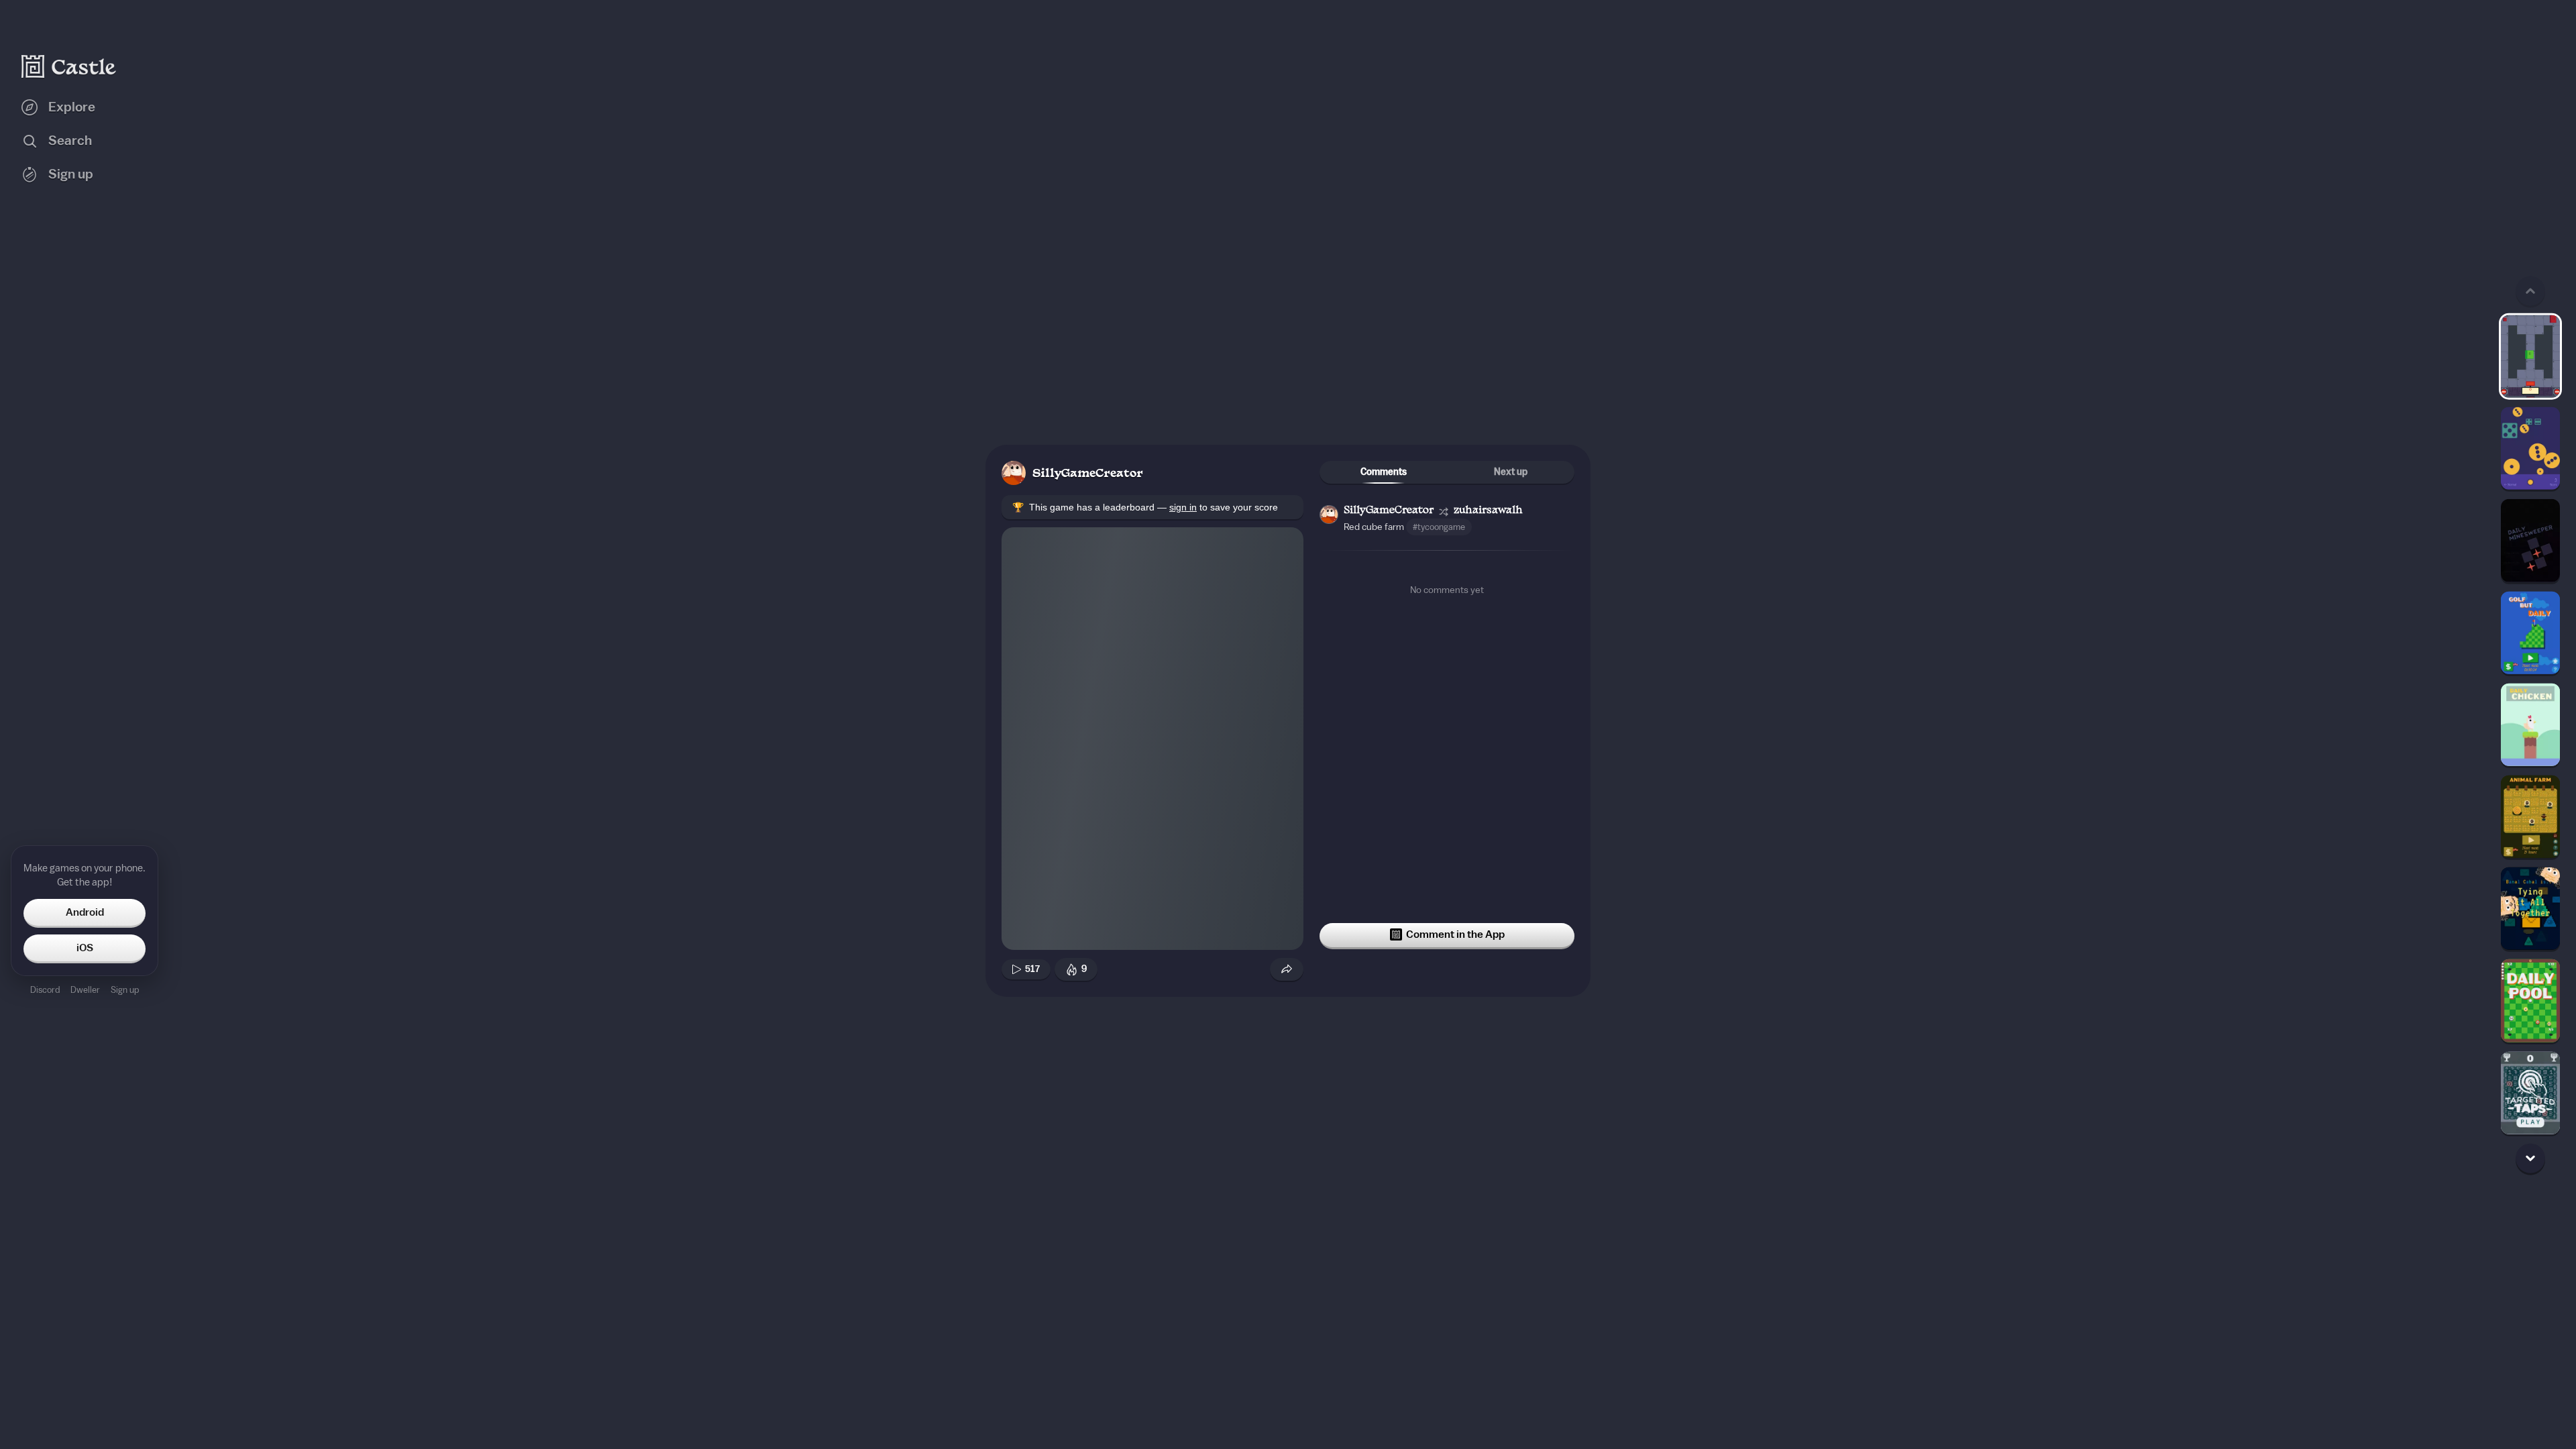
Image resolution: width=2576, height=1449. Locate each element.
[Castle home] (69, 66)
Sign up (125, 990)
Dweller (85, 990)
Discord (45, 990)
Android (85, 912)
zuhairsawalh (1488, 511)
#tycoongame (1439, 527)
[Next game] (2530, 1158)
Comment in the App (1455, 934)
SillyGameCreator (1088, 474)
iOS (85, 948)
